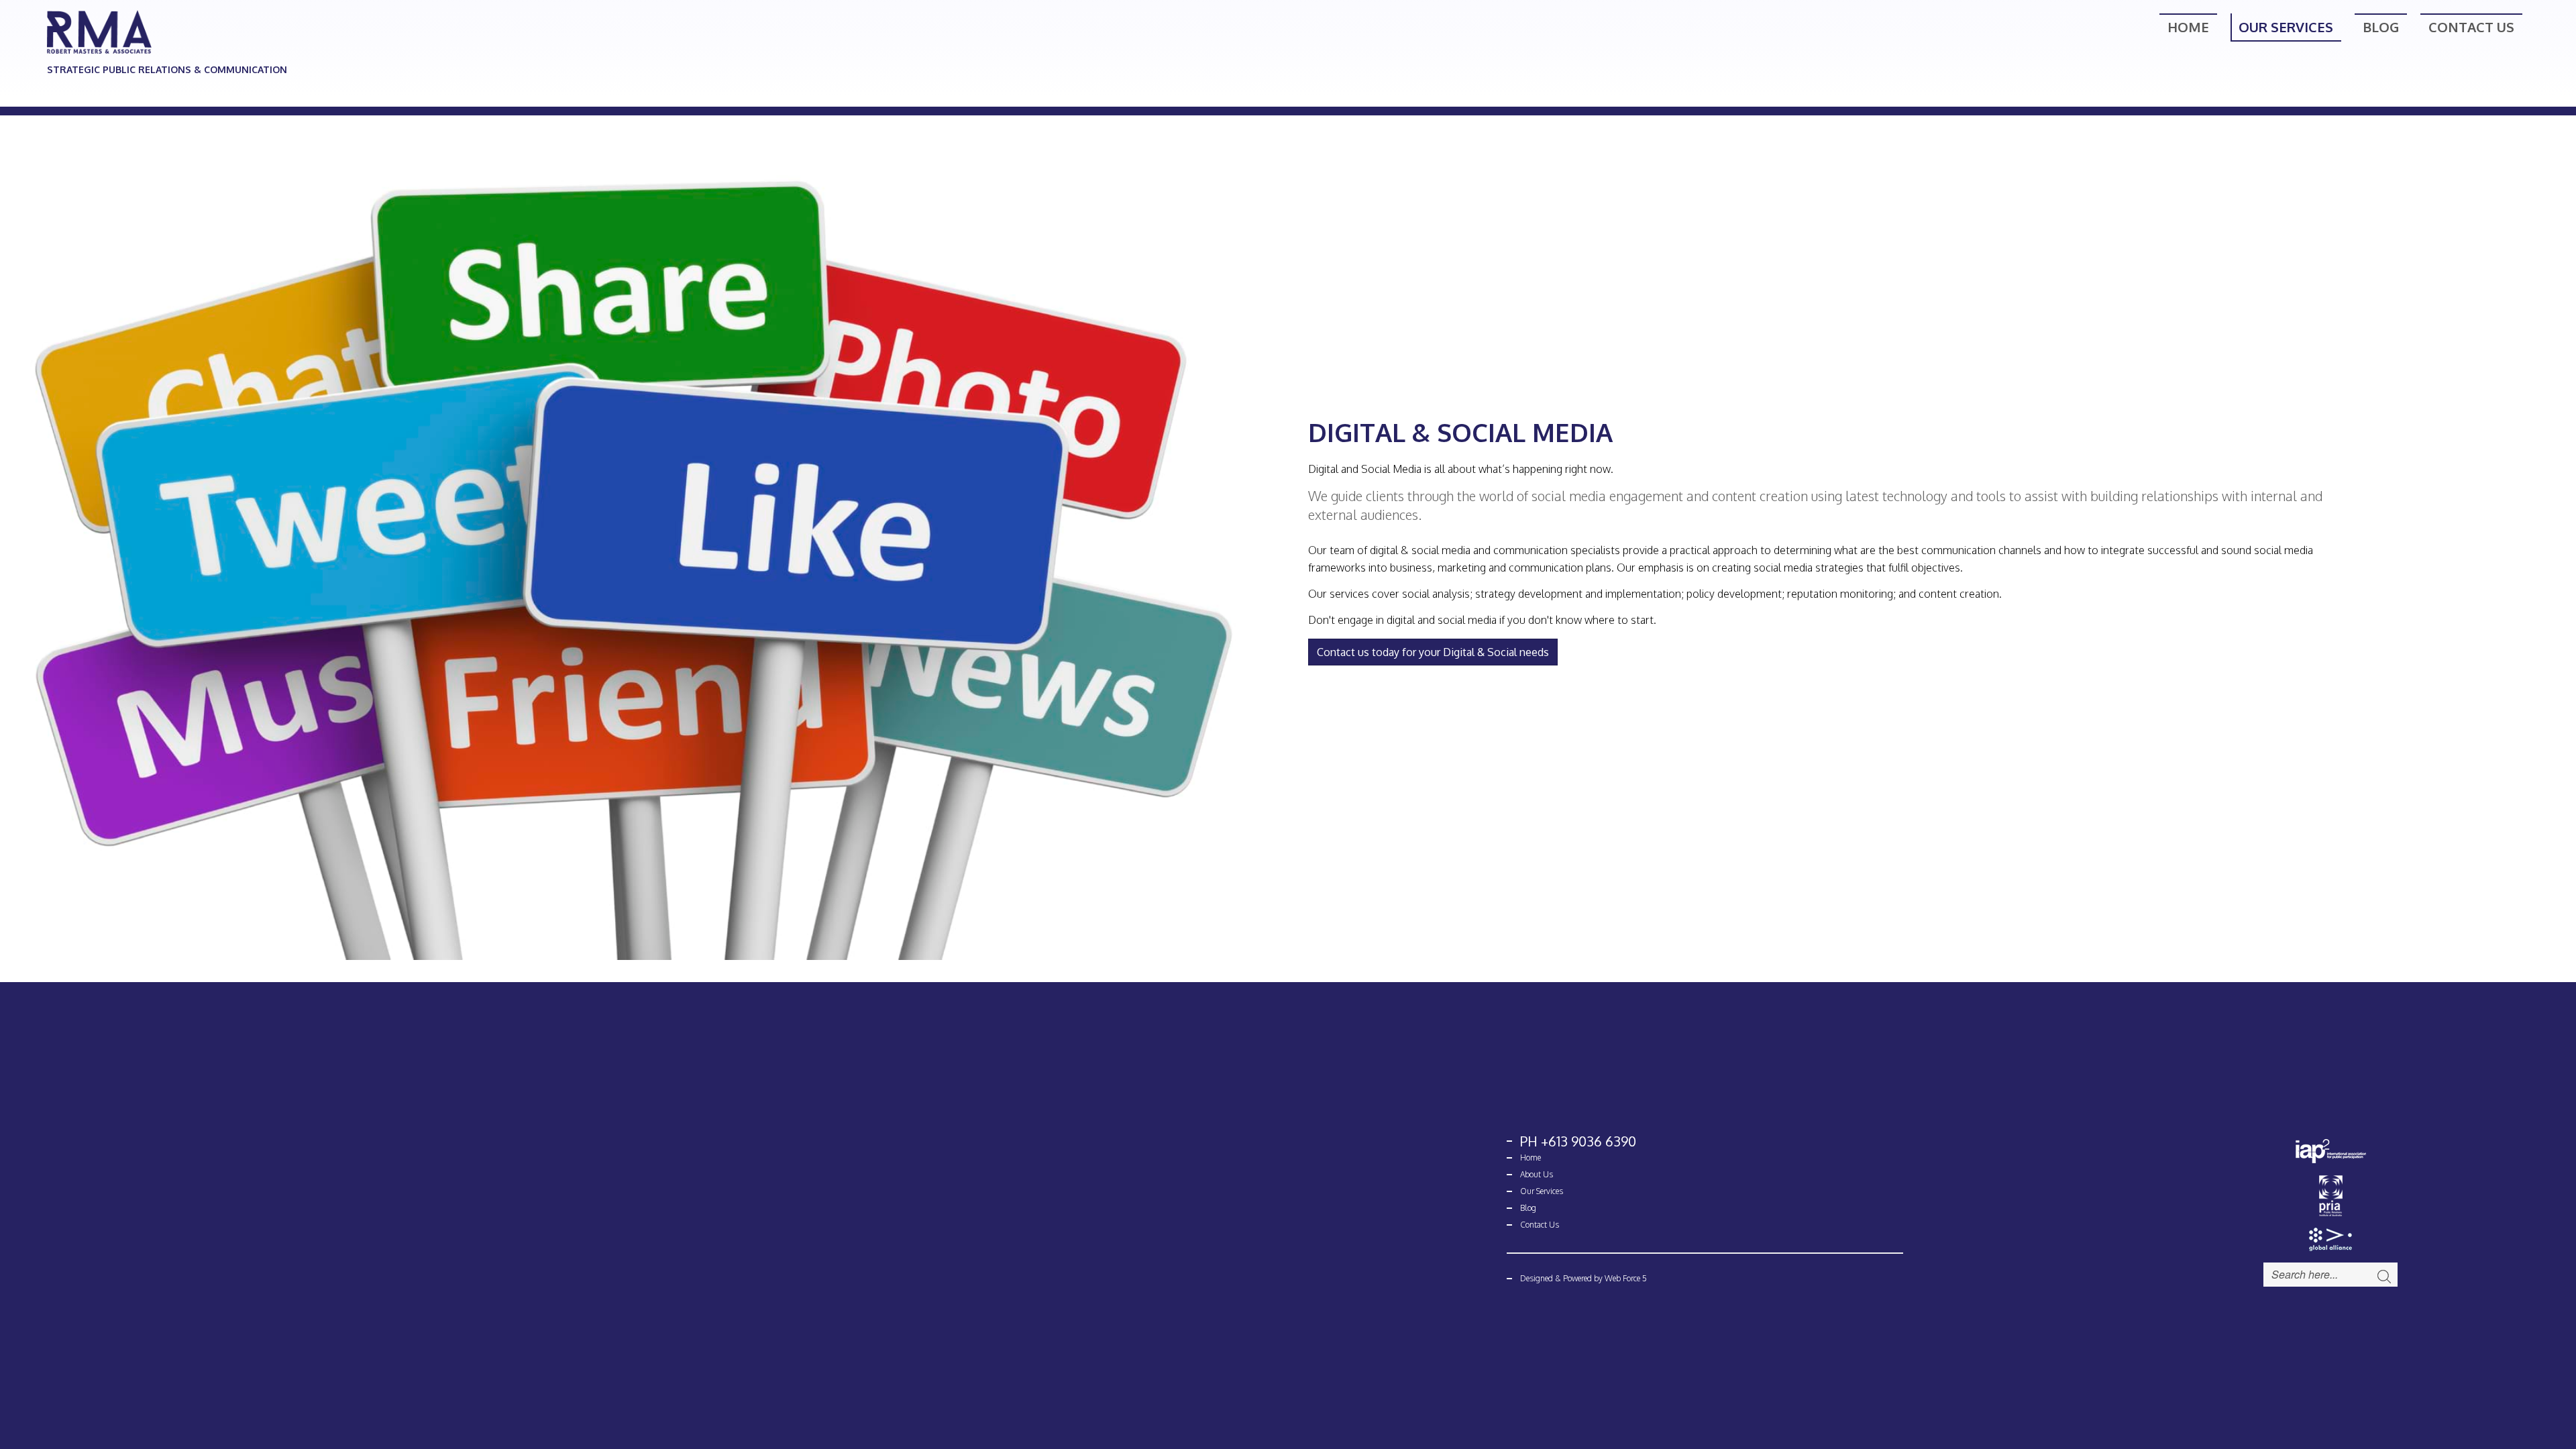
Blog (2381, 27)
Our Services (2286, 27)
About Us (1537, 1174)
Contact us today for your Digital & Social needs (1433, 652)
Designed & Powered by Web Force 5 (1584, 1278)
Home (2188, 27)
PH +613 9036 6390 (1578, 1141)
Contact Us (2471, 27)
